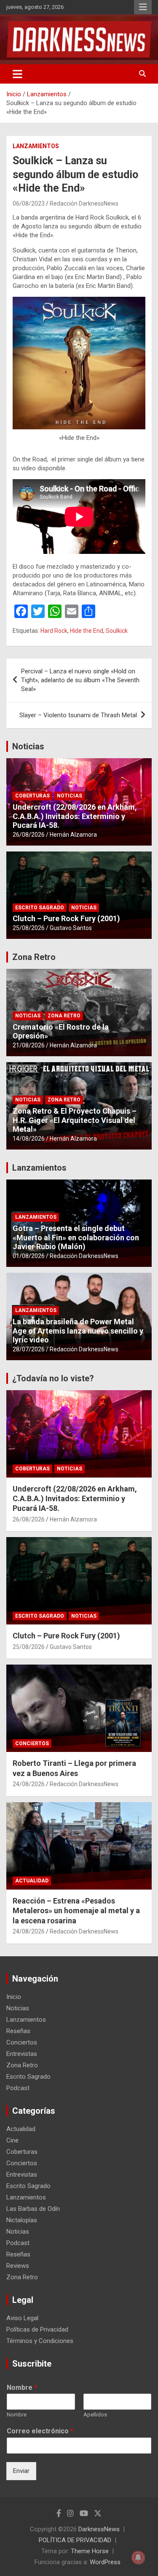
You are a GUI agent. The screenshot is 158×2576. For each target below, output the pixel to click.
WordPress (105, 2562)
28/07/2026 (29, 1349)
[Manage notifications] (138, 2557)
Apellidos (95, 2415)
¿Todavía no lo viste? (53, 1378)
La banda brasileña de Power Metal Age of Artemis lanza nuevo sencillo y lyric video (78, 1331)
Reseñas (18, 2031)
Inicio (14, 1997)
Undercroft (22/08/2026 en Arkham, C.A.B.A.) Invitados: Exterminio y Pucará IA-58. (75, 816)
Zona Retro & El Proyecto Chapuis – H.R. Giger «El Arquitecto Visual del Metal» (75, 1120)
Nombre (22, 2388)
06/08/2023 (29, 203)
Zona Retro (34, 957)
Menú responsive (143, 7)
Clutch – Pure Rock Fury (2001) (66, 918)
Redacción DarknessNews (84, 203)
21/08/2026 (29, 1045)
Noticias (28, 746)
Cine (12, 2140)
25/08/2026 (29, 928)
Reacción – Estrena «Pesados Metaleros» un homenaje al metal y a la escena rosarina (76, 1911)
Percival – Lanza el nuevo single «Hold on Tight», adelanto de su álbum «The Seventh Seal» (80, 680)
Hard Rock (54, 631)
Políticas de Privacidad (37, 2329)
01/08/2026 (29, 1256)
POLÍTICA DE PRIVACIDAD (75, 2540)
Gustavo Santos (71, 928)
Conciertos (32, 1744)
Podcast (18, 2088)
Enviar (21, 2471)
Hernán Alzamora (73, 835)
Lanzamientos (36, 146)
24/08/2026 (29, 1784)
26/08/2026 (29, 835)
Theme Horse (90, 2551)
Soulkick (117, 631)
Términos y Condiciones (40, 2341)
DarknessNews (99, 2529)
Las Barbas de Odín (33, 2209)
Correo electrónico (40, 2431)
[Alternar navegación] (17, 74)
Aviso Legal (22, 2318)
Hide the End (87, 631)
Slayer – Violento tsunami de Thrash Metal (78, 715)
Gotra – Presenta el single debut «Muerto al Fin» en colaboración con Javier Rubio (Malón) (76, 1237)
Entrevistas (22, 2054)
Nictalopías (22, 2220)
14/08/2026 (29, 1139)
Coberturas (32, 796)
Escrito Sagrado (40, 908)
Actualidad (32, 1881)
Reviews (18, 2266)
